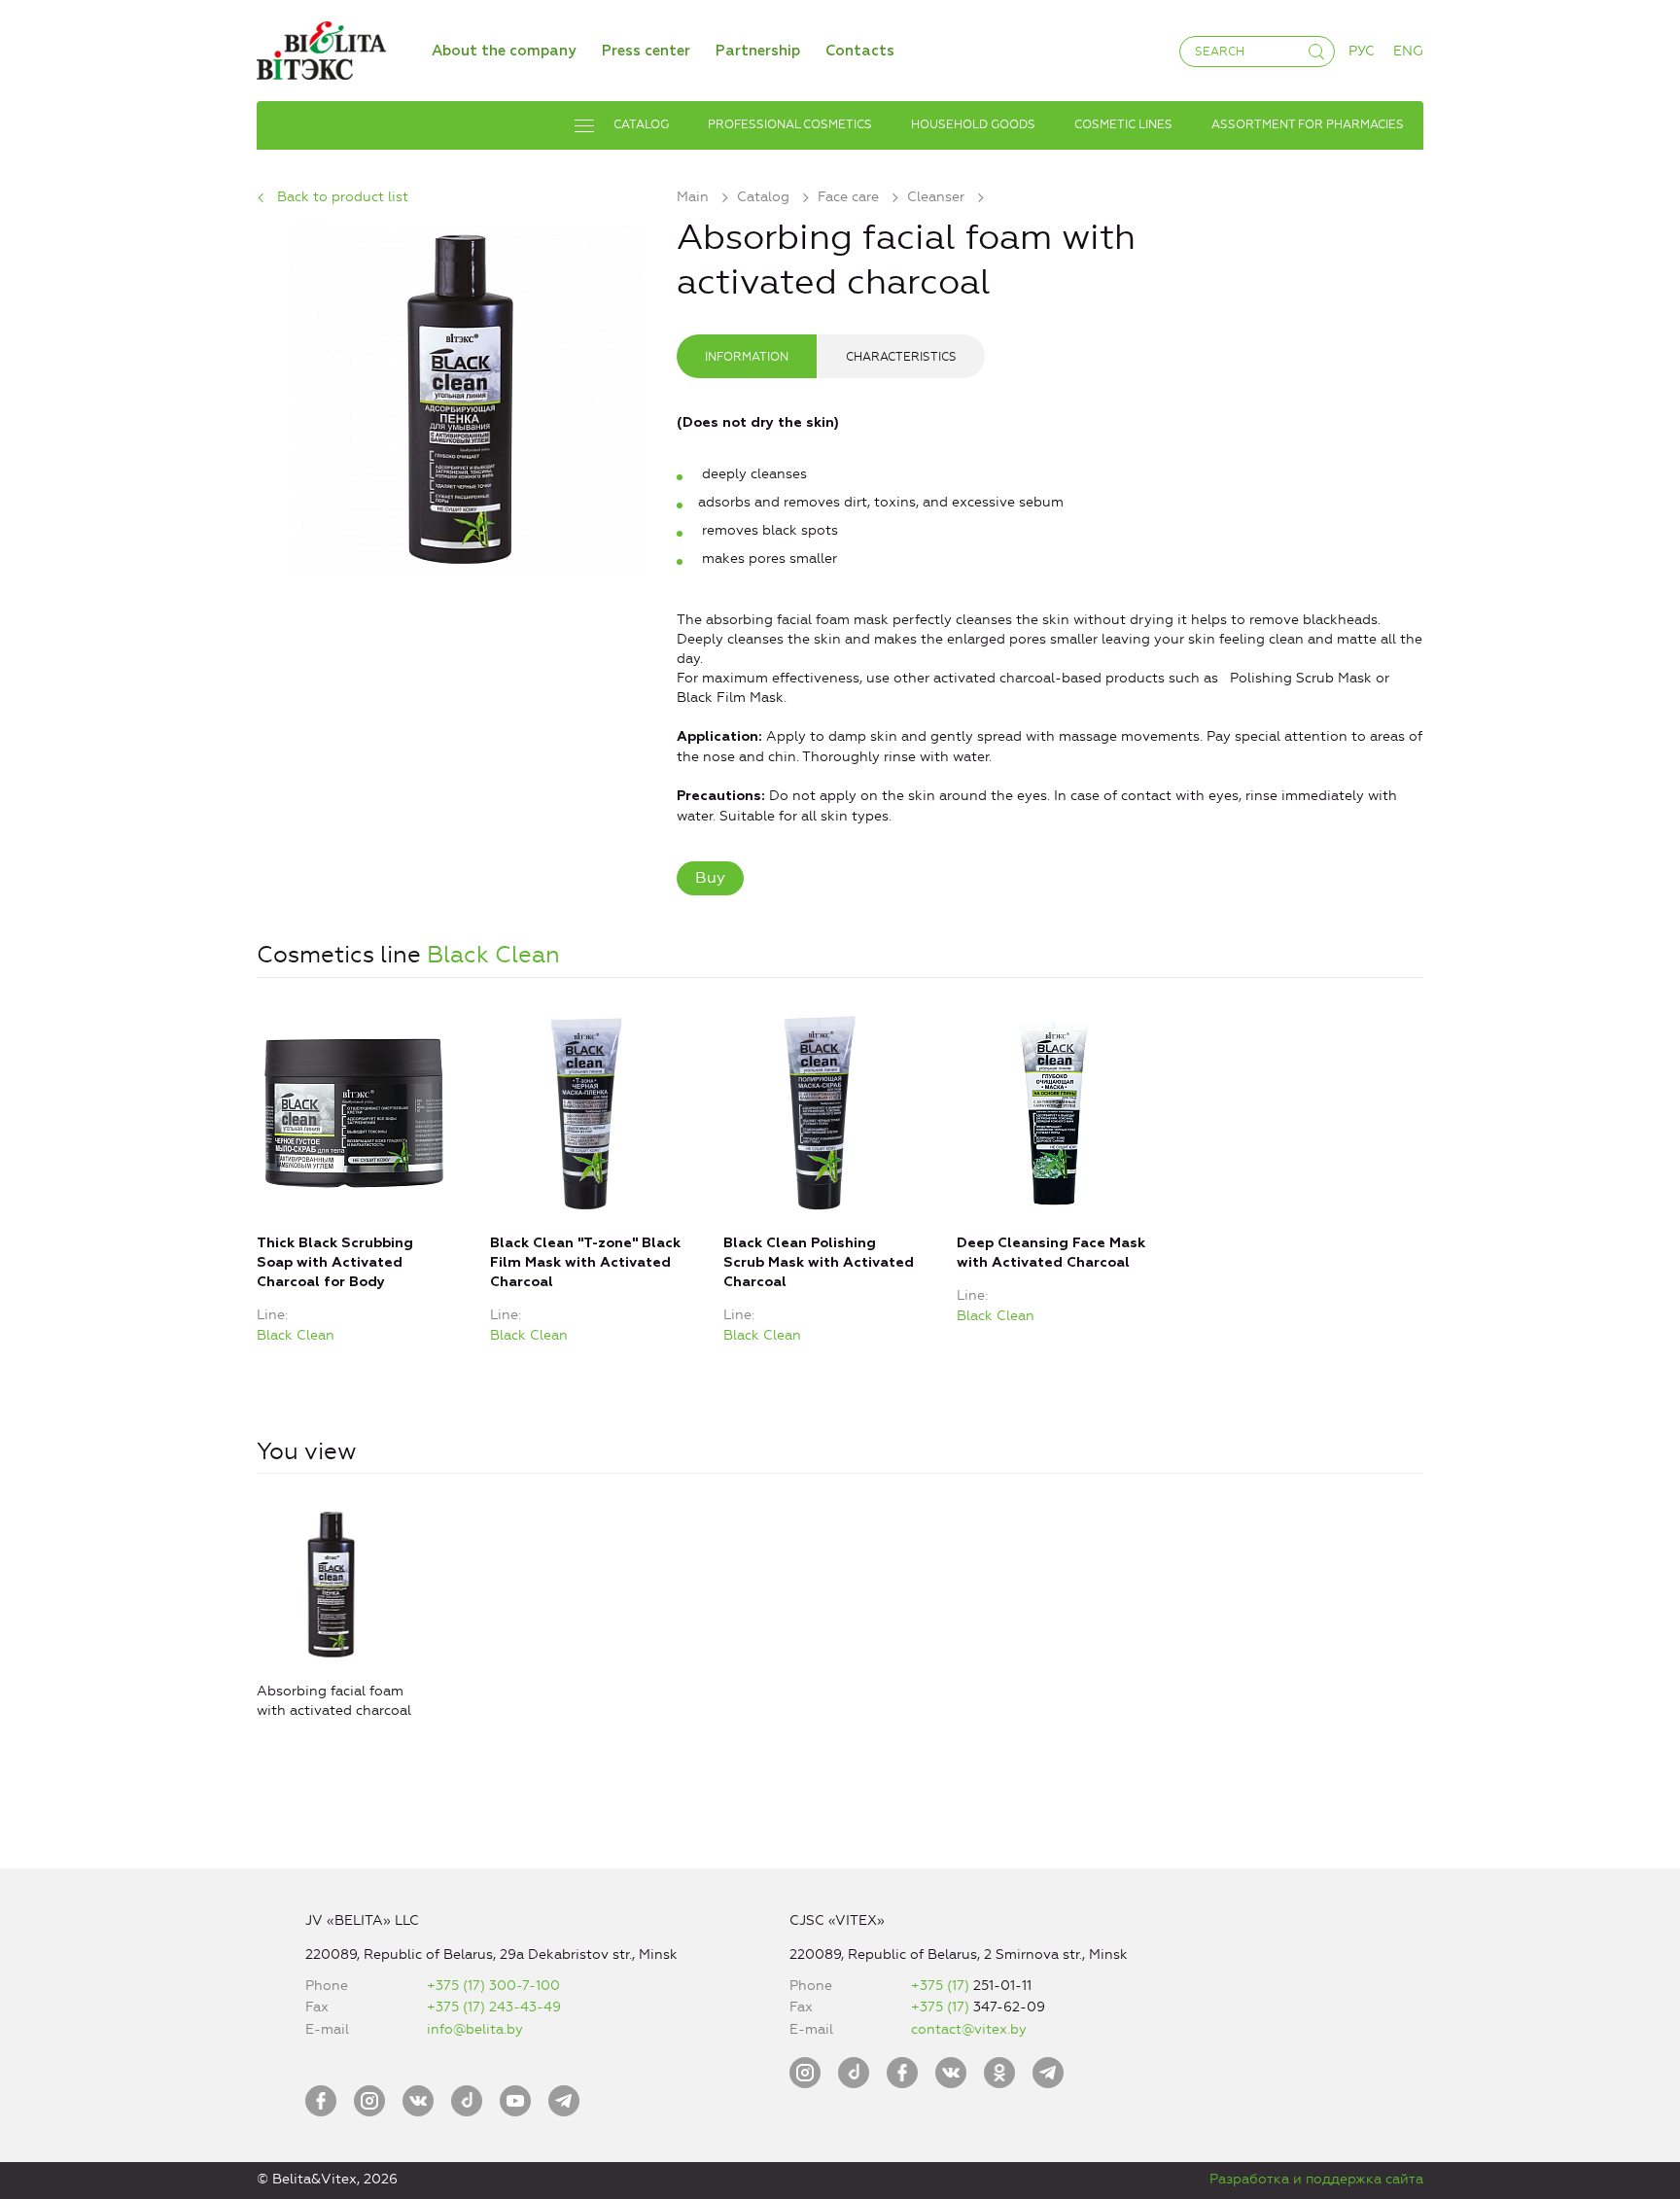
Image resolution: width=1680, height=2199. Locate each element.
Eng (1408, 51)
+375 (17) (942, 1986)
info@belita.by (475, 2029)
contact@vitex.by (969, 2029)
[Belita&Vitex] (321, 47)
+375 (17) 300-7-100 (493, 1986)
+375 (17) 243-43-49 (494, 2007)
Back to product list (343, 197)
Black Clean (493, 955)
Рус (1362, 51)
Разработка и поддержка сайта (1316, 2179)
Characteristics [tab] (901, 357)
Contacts (860, 51)
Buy (710, 877)
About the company (504, 51)
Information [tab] (747, 357)
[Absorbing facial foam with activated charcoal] (467, 396)
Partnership (758, 51)
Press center (646, 51)
